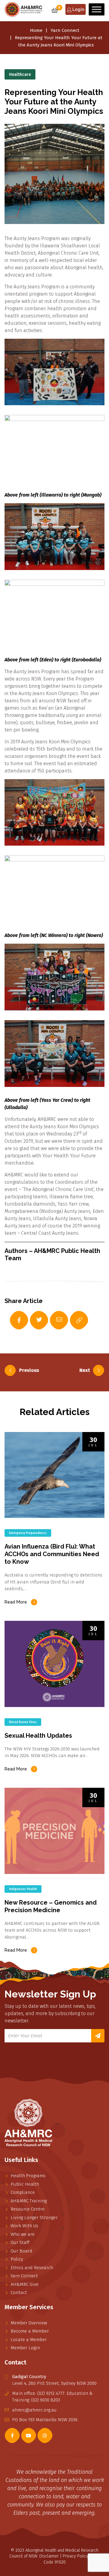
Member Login (25, 2348)
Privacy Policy (76, 2556)
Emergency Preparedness (28, 1533)
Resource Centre (28, 2209)
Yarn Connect (65, 30)
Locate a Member (29, 2340)
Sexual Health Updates (38, 1736)
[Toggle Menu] (97, 9)
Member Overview (29, 2323)
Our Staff (20, 2242)
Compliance (23, 2192)
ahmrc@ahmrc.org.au (34, 2410)
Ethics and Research (32, 2268)
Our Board (21, 2251)
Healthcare (20, 75)
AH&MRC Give (25, 2284)
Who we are (23, 2234)
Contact (19, 2293)
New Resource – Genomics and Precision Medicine (51, 1906)
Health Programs (28, 2176)
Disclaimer (49, 2556)
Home (36, 30)
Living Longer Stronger (34, 2218)
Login (78, 9)
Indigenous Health (23, 1889)
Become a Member (30, 2331)
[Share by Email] (53, 1320)
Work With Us (24, 2226)
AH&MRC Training (29, 2201)
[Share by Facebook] (13, 1320)
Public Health (25, 2184)
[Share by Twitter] (33, 1320)
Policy (17, 2259)
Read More (16, 1602)
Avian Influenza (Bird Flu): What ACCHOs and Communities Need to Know (52, 1554)
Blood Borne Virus (23, 1722)
